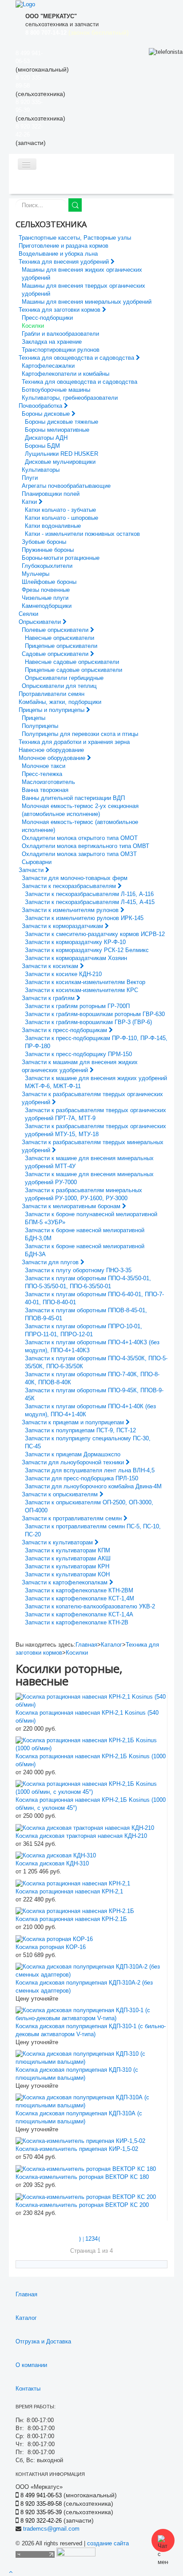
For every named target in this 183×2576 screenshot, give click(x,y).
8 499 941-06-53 (41, 2495)
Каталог (111, 1645)
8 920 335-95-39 (41, 2512)
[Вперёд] (100, 2239)
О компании (31, 2365)
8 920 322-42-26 (41, 2521)
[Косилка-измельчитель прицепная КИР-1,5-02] (80, 2141)
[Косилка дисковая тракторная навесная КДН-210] (85, 1827)
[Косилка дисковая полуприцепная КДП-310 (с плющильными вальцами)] (91, 2057)
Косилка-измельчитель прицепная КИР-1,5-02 (77, 2149)
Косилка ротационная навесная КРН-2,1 (69, 1891)
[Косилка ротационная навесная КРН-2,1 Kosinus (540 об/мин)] (91, 1700)
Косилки (77, 1653)
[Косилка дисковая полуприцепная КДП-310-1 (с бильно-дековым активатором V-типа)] (91, 2014)
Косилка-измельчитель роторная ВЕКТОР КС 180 (82, 2177)
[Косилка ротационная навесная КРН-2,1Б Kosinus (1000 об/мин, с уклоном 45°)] (91, 1787)
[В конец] (105, 2239)
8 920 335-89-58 (41, 2504)
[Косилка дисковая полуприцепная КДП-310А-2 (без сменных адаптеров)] (91, 1970)
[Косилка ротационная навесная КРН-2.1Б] (75, 1911)
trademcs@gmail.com (51, 2529)
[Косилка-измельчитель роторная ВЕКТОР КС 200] (86, 2196)
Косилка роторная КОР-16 (51, 1947)
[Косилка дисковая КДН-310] (56, 1855)
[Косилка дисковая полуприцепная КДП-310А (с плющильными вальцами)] (91, 2101)
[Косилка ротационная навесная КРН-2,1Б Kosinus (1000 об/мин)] (91, 1744)
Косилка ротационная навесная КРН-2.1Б (71, 1919)
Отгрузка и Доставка (43, 2341)
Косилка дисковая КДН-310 (52, 1863)
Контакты (28, 2389)
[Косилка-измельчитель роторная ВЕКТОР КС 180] (86, 2168)
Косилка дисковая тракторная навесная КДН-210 (81, 1836)
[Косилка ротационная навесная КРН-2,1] (73, 1883)
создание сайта (108, 2543)
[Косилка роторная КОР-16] (54, 1939)
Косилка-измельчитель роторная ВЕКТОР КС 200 (82, 2205)
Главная (86, 1645)
